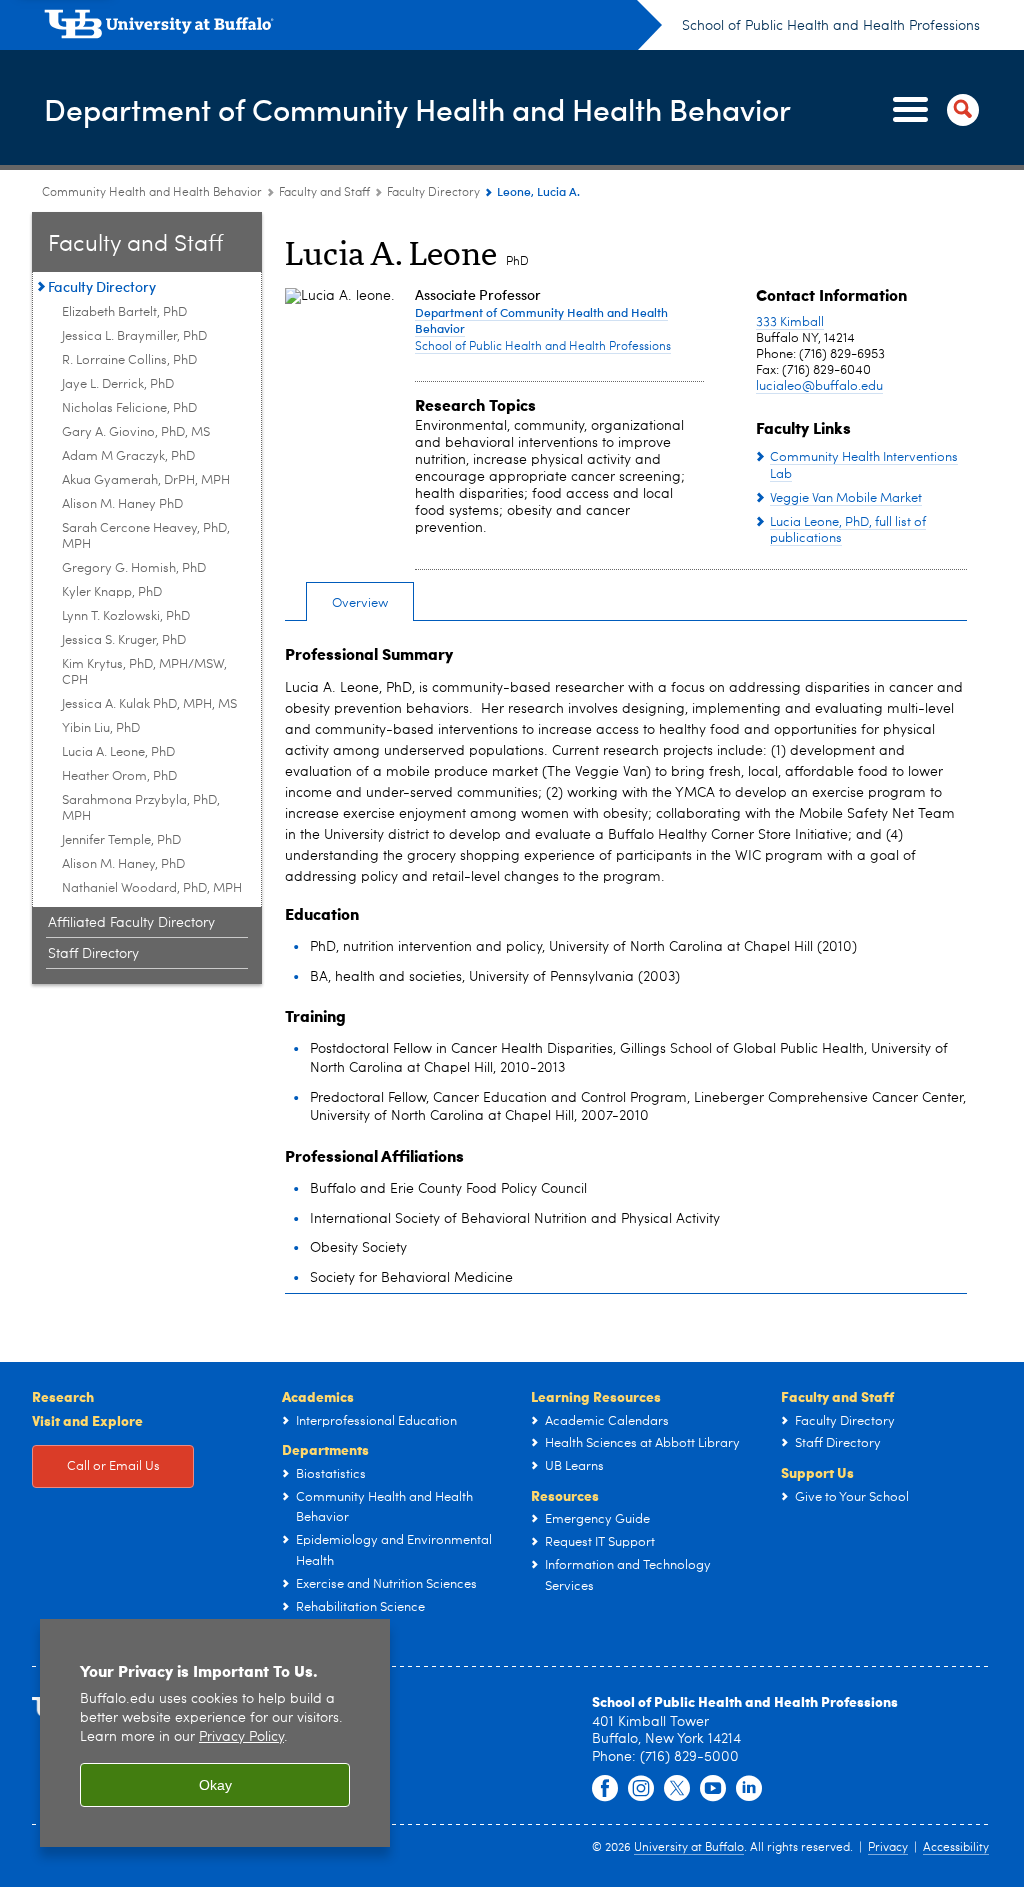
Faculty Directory (433, 193)
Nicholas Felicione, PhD (129, 408)
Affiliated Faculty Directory (131, 923)
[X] (677, 1789)
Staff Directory (93, 954)
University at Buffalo (689, 1848)
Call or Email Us (113, 1466)
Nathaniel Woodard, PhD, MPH (152, 888)
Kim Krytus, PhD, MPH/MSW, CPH (144, 672)
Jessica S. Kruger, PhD (124, 640)
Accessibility (956, 1848)
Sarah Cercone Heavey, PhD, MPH (146, 536)
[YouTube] (713, 1789)
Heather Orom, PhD (119, 776)
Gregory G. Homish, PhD (134, 568)
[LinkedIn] (749, 1789)
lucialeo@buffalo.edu (819, 386)
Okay (215, 1785)
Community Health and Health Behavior (152, 193)
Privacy (888, 1848)
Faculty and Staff (324, 193)
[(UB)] (353, 28)
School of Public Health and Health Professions (831, 26)
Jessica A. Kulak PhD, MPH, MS (149, 704)
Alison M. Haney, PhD (123, 864)
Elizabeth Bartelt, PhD (124, 312)
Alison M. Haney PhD (122, 504)
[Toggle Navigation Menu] (932, 110)
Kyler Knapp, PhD (112, 592)
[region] (215, 1733)
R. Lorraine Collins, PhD (129, 360)
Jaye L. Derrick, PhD (118, 384)
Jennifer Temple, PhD (121, 840)
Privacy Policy (241, 1737)
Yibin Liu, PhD (101, 728)
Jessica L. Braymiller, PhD (134, 336)
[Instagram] (641, 1789)
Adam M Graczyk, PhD (128, 456)
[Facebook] (605, 1789)
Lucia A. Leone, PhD (118, 752)
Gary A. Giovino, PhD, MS (136, 432)
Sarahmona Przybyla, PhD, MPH (141, 808)
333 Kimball (790, 322)
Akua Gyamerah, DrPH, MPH (146, 480)
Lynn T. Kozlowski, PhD (126, 616)
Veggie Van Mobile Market (846, 498)
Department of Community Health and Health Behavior (417, 108)
